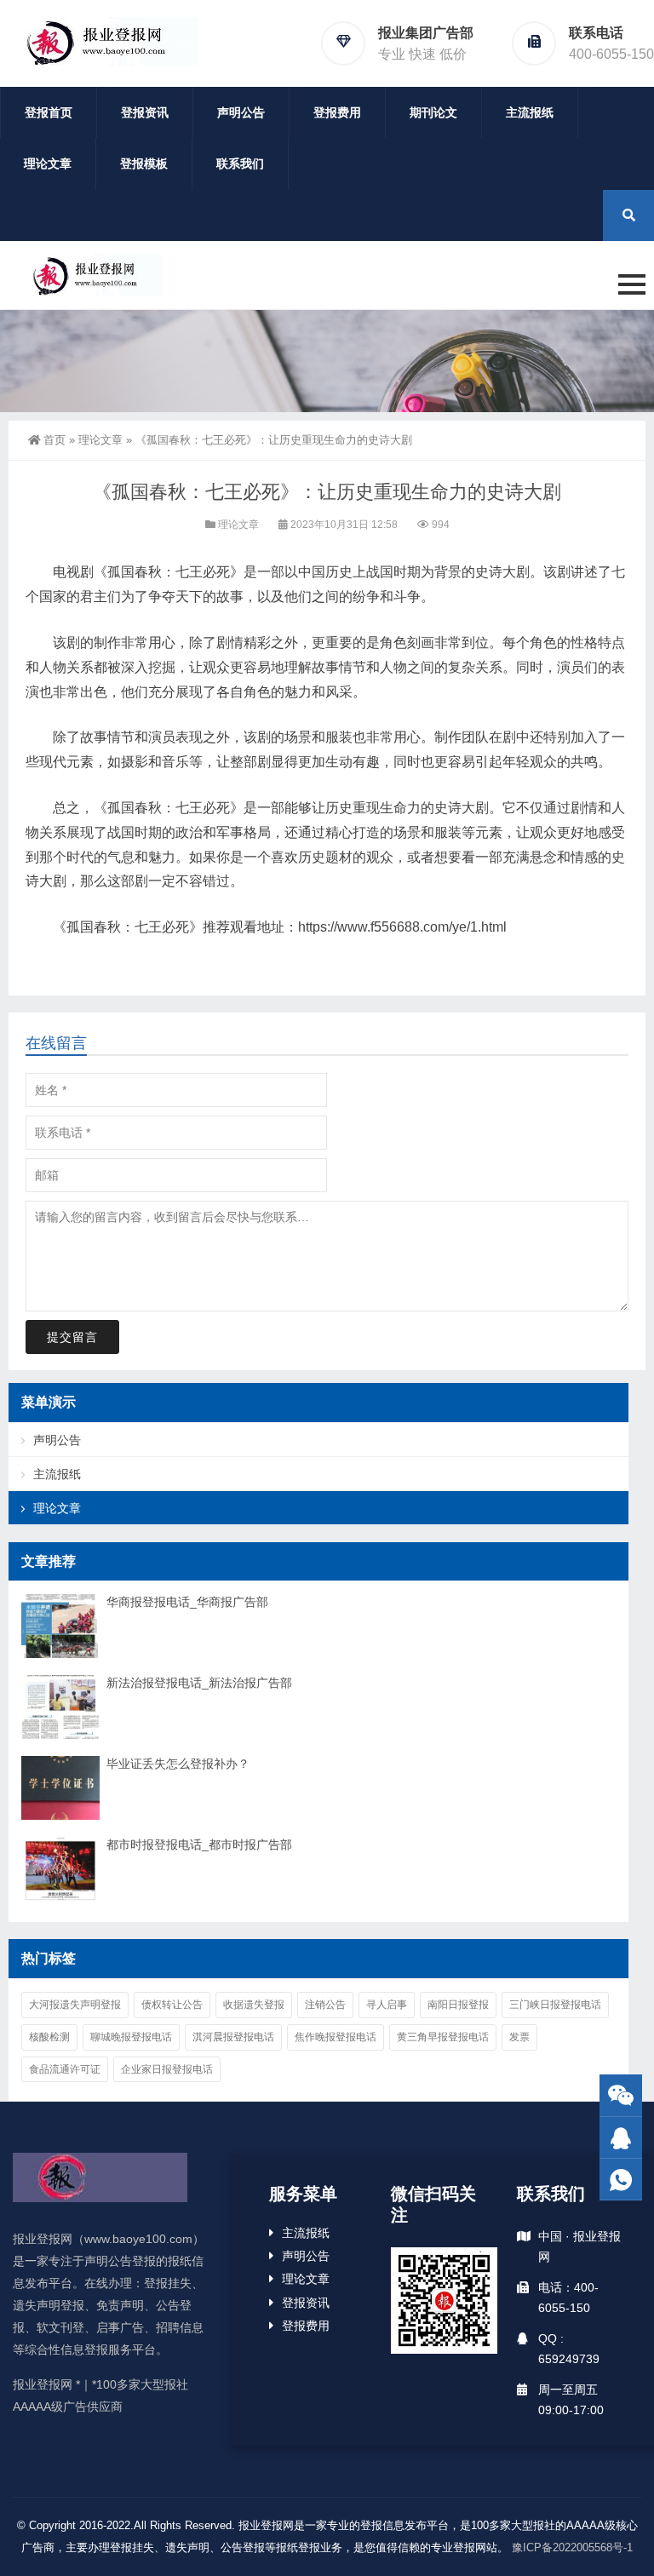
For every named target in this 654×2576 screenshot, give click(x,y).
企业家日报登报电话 (167, 2069)
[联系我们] (621, 2138)
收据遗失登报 (254, 2005)
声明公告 (241, 112)
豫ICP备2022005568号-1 (572, 2547)
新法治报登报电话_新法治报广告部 (199, 1683)
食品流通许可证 (65, 2069)
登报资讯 (145, 112)
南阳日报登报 (458, 2005)
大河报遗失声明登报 (75, 2005)
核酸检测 (49, 2037)
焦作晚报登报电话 (336, 2037)
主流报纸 (530, 112)
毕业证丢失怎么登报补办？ (178, 1764)
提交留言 (72, 1337)
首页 (54, 440)
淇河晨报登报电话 (233, 2037)
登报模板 (144, 164)
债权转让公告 (172, 2005)
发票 (519, 2037)
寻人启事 (387, 2005)
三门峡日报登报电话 (555, 2005)
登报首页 (49, 112)
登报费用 (337, 112)
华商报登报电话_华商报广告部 (187, 1602)
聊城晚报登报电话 (131, 2037)
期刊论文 (433, 112)
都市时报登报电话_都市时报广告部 (199, 1845)
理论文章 (48, 164)
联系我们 (240, 164)
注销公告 (325, 2005)
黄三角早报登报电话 (443, 2037)
